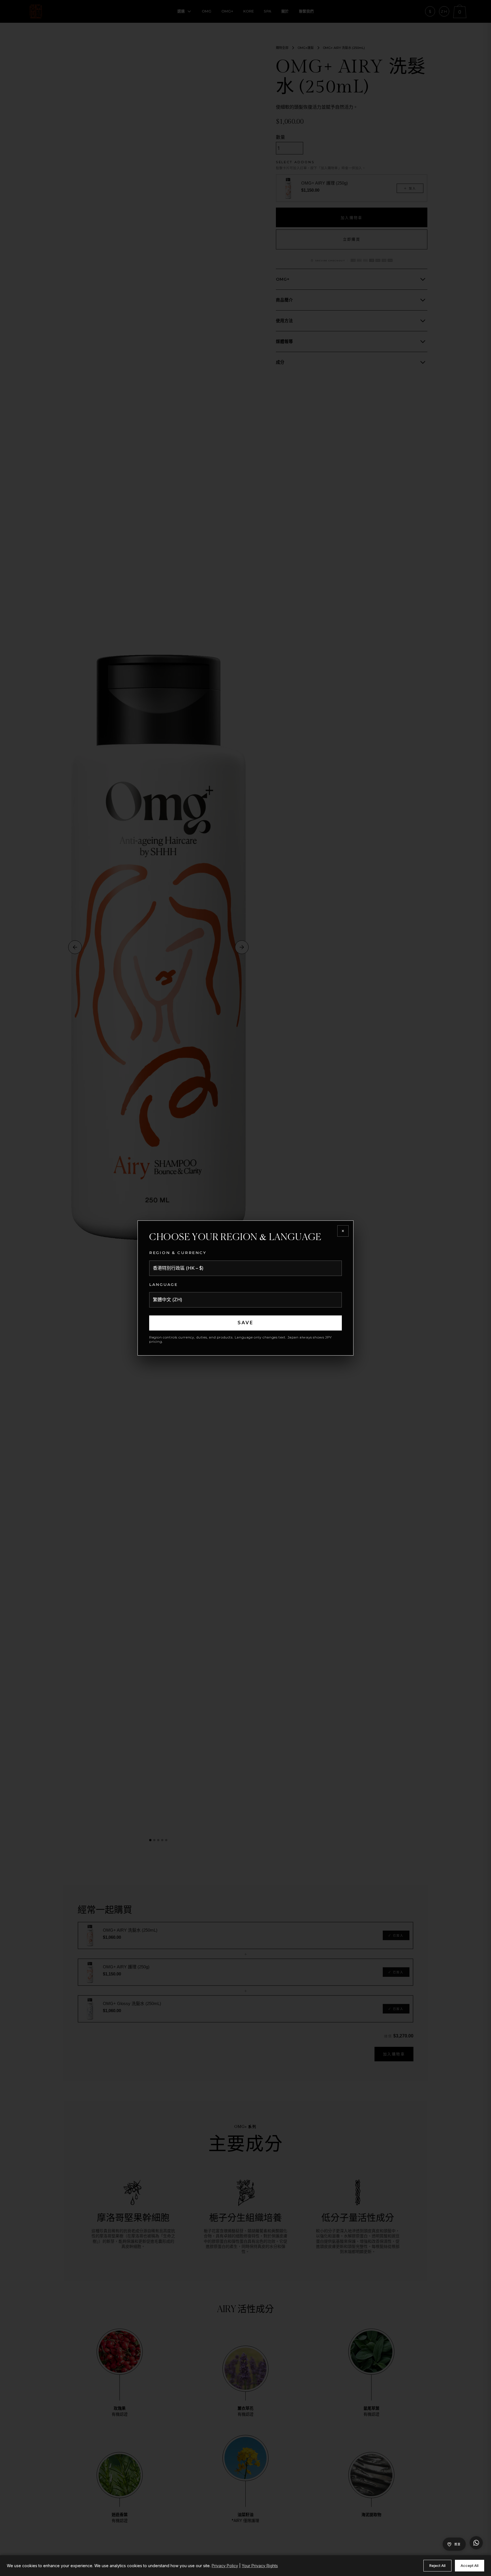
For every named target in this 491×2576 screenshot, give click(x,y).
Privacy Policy (225, 2566)
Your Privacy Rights (260, 2566)
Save (246, 1323)
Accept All (470, 2565)
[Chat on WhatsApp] (476, 2543)
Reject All (437, 2565)
